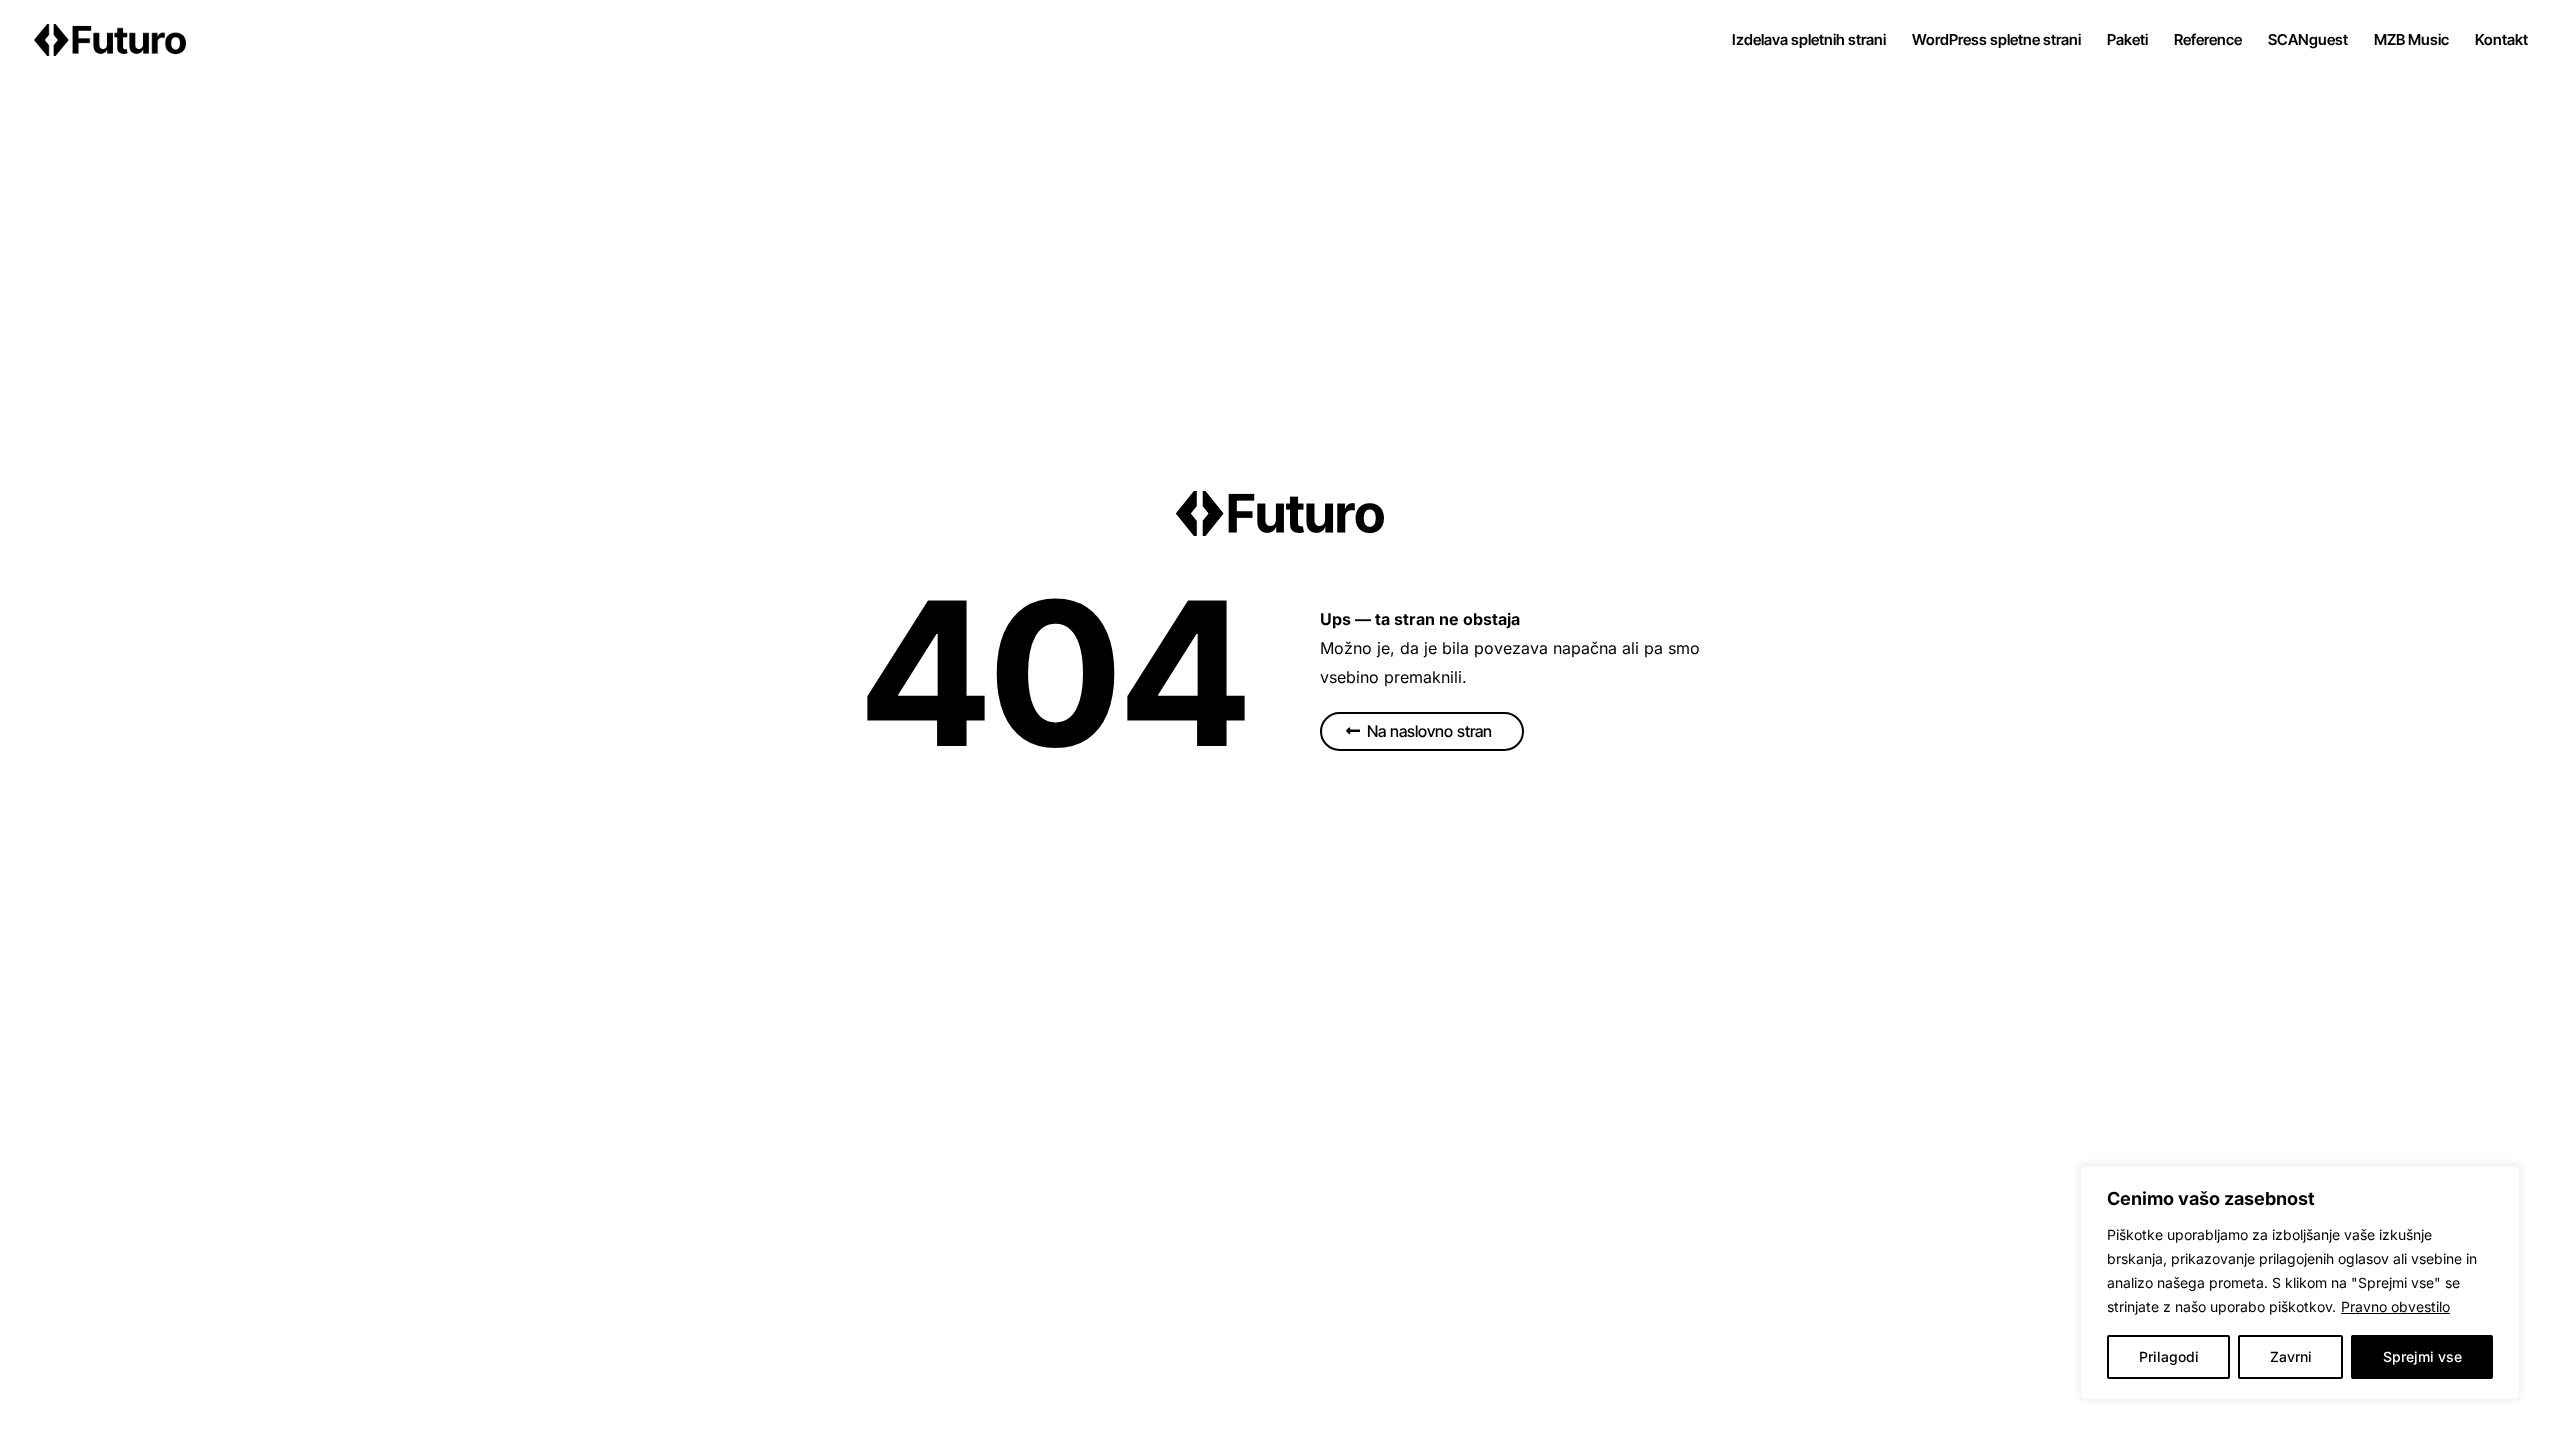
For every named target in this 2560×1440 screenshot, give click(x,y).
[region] (2300, 1283)
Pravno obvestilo (2395, 1306)
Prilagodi (2169, 1356)
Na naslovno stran (1429, 731)
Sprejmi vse (2422, 1356)
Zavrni (2291, 1356)
